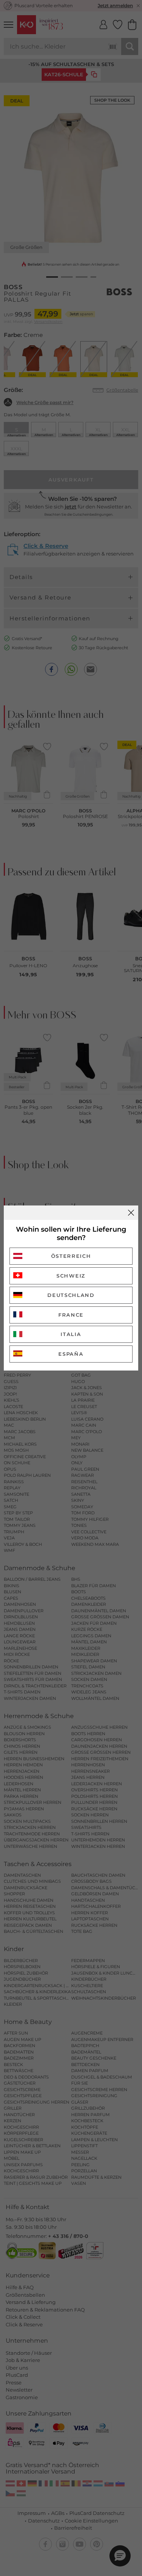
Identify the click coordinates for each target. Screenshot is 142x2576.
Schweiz (71, 1276)
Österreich (71, 1256)
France (71, 1315)
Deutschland (71, 1295)
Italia (71, 1334)
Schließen (131, 1213)
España (71, 1354)
